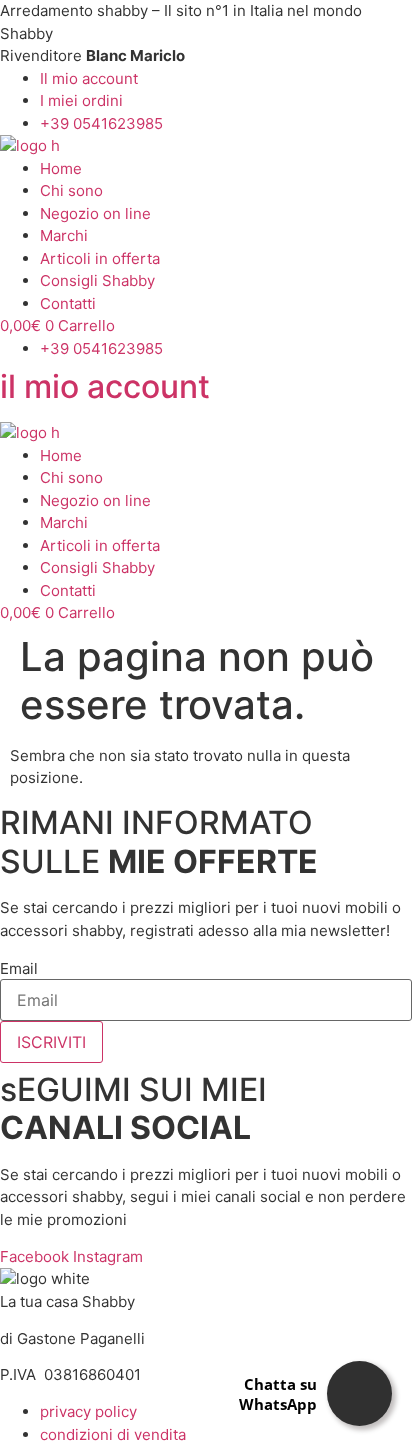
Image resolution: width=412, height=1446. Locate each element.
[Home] (30, 145)
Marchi (64, 235)
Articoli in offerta (100, 258)
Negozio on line (95, 213)
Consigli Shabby (97, 280)
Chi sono (71, 190)
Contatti (68, 303)
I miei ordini (81, 100)
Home (61, 168)
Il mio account (89, 78)
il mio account (105, 386)
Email (19, 968)
